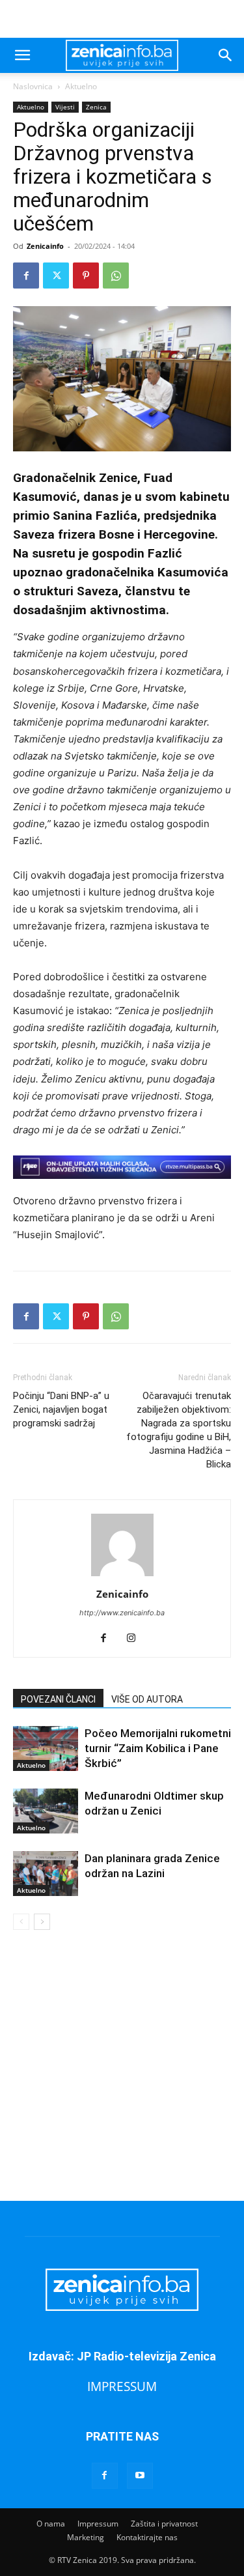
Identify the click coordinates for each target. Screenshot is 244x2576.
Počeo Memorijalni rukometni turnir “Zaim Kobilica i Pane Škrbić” (158, 1748)
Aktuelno (81, 86)
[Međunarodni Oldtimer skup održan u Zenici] (46, 1811)
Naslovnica (33, 86)
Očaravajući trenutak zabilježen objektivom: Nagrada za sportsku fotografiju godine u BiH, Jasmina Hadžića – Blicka (179, 1430)
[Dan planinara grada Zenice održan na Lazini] (46, 1874)
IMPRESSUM (122, 2386)
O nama (51, 2524)
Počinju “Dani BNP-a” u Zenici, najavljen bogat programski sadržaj (61, 1409)
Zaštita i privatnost (164, 2524)
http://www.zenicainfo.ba (122, 1613)
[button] (22, 55)
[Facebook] (26, 276)
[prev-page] (21, 1922)
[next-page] (42, 1922)
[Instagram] (136, 1639)
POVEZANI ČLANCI (58, 1699)
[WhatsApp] (116, 276)
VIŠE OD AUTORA (147, 1699)
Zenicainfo (45, 246)
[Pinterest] (86, 276)
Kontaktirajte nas (147, 2537)
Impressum (98, 2524)
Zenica (96, 107)
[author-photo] (122, 1576)
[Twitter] (56, 276)
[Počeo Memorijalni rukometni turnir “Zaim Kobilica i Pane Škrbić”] (46, 1748)
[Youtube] (140, 2476)
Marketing (86, 2537)
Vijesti (65, 107)
